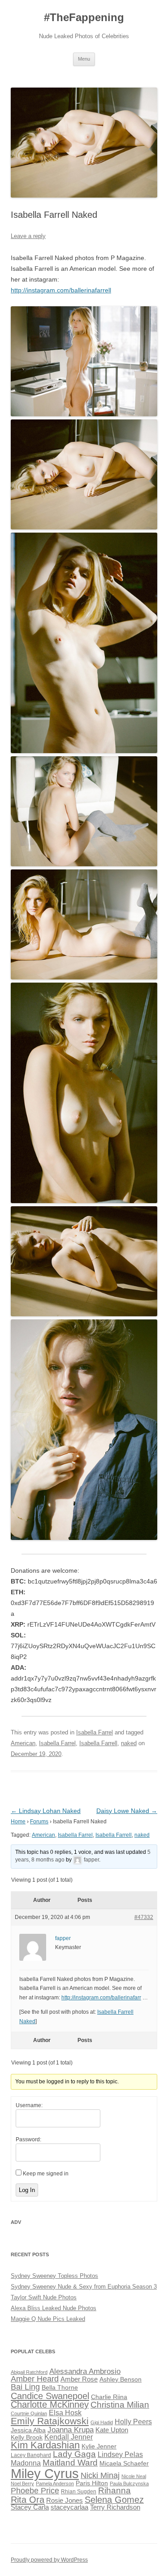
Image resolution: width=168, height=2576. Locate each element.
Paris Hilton (92, 2483)
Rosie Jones (65, 2501)
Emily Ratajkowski (50, 2421)
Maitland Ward (70, 2463)
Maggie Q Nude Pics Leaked (48, 2319)
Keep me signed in (46, 2174)
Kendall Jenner (69, 2437)
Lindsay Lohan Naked (46, 1811)
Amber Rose (79, 2379)
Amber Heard (35, 2379)
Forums (39, 1822)
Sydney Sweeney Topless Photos (54, 2276)
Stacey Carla (30, 2507)
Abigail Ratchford (29, 2372)
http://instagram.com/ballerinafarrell (61, 290)
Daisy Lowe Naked (127, 1811)
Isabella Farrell (98, 1743)
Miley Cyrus (45, 2473)
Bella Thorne (60, 2388)
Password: (28, 2139)
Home (18, 1822)
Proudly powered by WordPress (49, 2560)
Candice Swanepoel (50, 2396)
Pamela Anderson (55, 2483)
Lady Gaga (74, 2454)
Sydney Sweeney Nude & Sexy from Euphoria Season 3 (84, 2287)
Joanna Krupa (71, 2430)
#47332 (144, 1917)
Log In (27, 2190)
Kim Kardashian (45, 2445)
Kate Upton (112, 2430)
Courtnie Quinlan (29, 2413)
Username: (29, 2105)
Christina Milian (120, 2405)
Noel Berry (22, 2483)
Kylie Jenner (99, 2446)
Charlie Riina (109, 2397)
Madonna (26, 2463)
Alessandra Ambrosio (85, 2371)
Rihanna (114, 2490)
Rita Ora (28, 2499)
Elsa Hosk (65, 2413)
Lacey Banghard (31, 2455)
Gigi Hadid (102, 2422)
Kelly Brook (27, 2437)
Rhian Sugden (79, 2492)
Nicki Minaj (100, 2475)
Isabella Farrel (95, 1732)
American (23, 1743)
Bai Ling (25, 2387)
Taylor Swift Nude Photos (44, 2297)
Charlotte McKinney (50, 2404)
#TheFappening (84, 17)
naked (129, 1743)
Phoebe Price (35, 2491)
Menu (84, 59)
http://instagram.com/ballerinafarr (101, 1998)
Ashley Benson (121, 2380)
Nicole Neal (134, 2476)
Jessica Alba (28, 2430)
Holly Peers (133, 2422)
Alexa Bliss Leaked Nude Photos (54, 2308)
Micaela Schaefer (124, 2464)
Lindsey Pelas (120, 2455)
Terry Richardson (115, 2507)
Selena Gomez (114, 2500)
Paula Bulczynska (129, 2483)
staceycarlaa (69, 2507)
